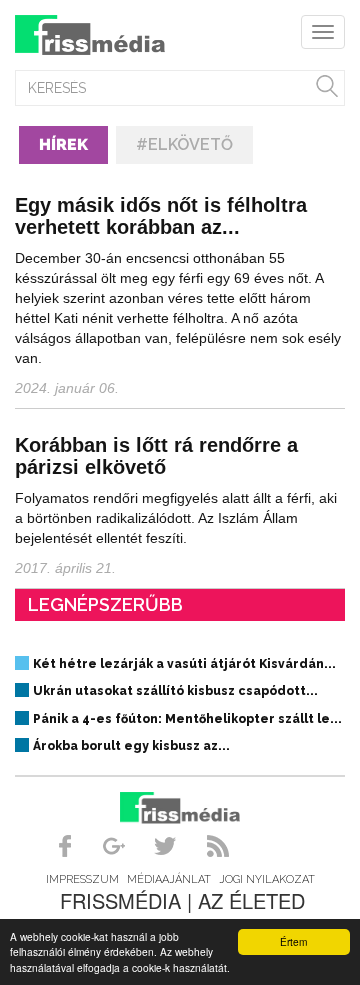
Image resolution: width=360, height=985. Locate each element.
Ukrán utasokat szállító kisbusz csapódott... (175, 691)
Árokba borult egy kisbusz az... (131, 746)
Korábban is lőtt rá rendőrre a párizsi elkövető (156, 456)
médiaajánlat (169, 879)
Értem (293, 941)
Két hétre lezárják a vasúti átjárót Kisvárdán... (184, 664)
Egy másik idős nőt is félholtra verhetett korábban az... (161, 216)
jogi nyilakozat (267, 879)
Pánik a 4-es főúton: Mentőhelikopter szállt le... (187, 719)
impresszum (82, 879)
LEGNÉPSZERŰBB (105, 604)
